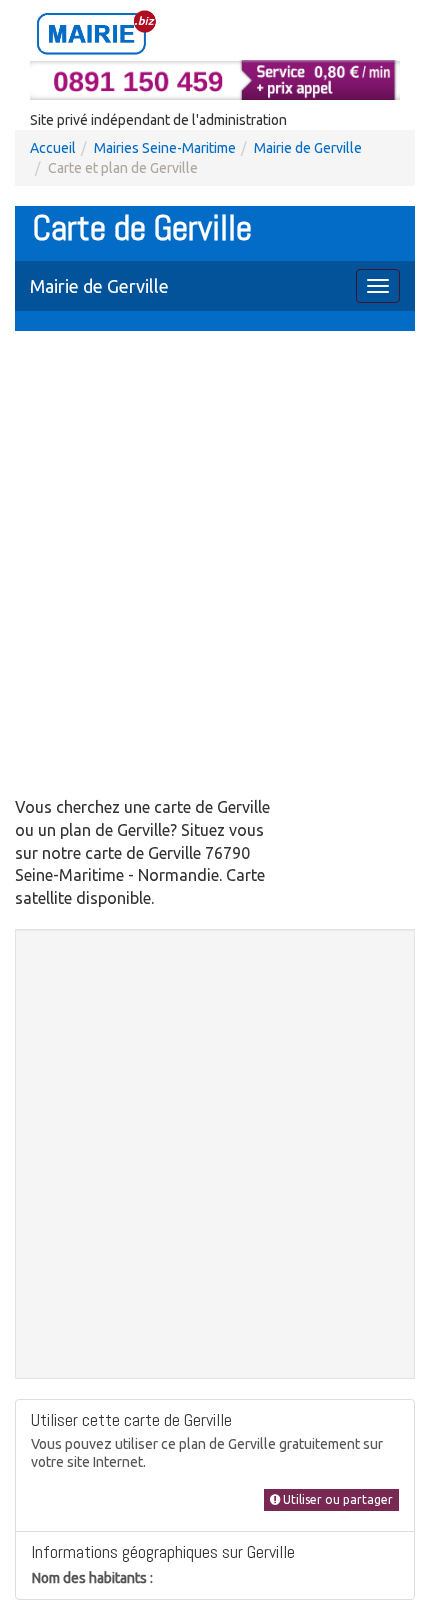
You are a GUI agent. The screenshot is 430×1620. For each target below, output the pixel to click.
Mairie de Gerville (308, 148)
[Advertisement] (215, 566)
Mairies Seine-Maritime (165, 148)
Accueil (53, 148)
